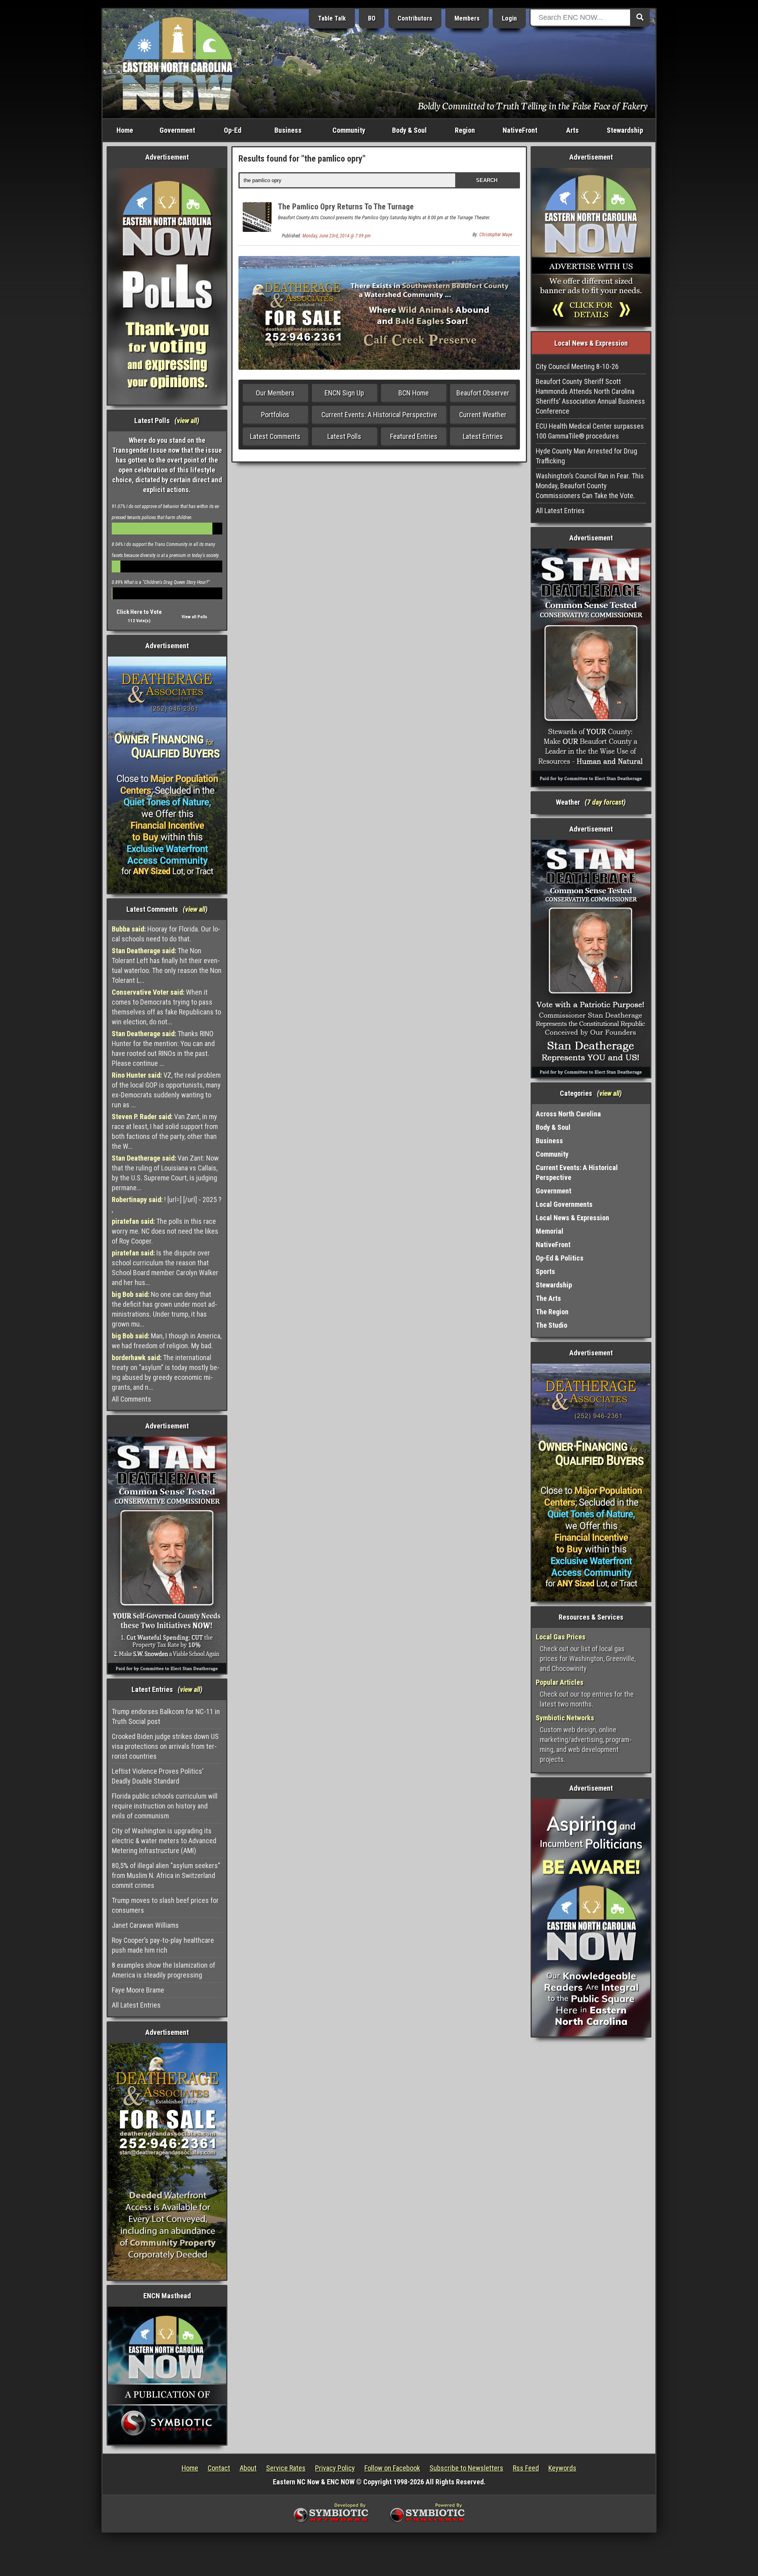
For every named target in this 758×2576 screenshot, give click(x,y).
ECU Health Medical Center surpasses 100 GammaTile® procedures (590, 431)
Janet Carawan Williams (145, 1925)
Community (349, 130)
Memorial (550, 1231)
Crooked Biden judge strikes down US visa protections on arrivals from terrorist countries (165, 1746)
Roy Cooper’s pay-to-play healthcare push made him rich (163, 1945)
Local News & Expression (572, 1218)
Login (509, 18)
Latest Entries (483, 436)
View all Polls (194, 617)
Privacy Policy (335, 2468)
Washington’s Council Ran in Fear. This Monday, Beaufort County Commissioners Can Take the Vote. (590, 486)
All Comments (131, 1399)
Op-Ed (233, 130)
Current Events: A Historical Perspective (379, 415)
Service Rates (286, 2468)
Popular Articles (560, 1682)
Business (288, 130)
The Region (552, 1312)
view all (187, 421)
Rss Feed (526, 2468)
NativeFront (520, 130)
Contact (219, 2468)
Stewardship (625, 130)
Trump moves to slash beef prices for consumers (165, 1905)
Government (177, 130)
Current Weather (483, 415)
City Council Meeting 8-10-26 (577, 366)
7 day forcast (605, 802)
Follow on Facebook (392, 2468)
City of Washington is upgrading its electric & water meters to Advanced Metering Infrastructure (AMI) (164, 1841)
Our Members (275, 393)
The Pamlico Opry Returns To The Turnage (346, 207)
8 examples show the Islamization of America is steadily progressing (163, 1970)
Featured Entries (414, 436)
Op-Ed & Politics (560, 1258)
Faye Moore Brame (138, 1990)
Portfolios (275, 415)
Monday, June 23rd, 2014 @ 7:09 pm (337, 236)
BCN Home (414, 393)
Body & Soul (409, 130)
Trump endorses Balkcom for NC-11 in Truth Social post (166, 1716)
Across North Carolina (568, 1114)
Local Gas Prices (561, 1637)
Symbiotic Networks (565, 1718)
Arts (572, 130)
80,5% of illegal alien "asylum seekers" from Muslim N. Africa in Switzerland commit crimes (166, 1875)
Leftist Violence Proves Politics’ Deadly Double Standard (158, 1776)
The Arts (548, 1298)
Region (465, 130)
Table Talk (332, 18)
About (248, 2468)
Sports (545, 1271)
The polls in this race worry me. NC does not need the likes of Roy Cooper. (165, 1231)
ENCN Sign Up (344, 393)
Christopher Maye (496, 235)
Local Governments (564, 1204)
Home (125, 130)
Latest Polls (344, 436)
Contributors (415, 18)
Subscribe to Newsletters (466, 2468)
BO (372, 18)
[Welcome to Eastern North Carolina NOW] (178, 63)
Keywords (562, 2468)
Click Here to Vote (139, 612)
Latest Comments (275, 436)
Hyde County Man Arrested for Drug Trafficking (586, 456)
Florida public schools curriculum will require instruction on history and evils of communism (165, 1806)
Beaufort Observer (483, 393)
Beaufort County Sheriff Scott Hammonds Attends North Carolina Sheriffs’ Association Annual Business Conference (590, 396)
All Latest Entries (136, 2005)
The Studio (552, 1325)
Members (467, 18)
